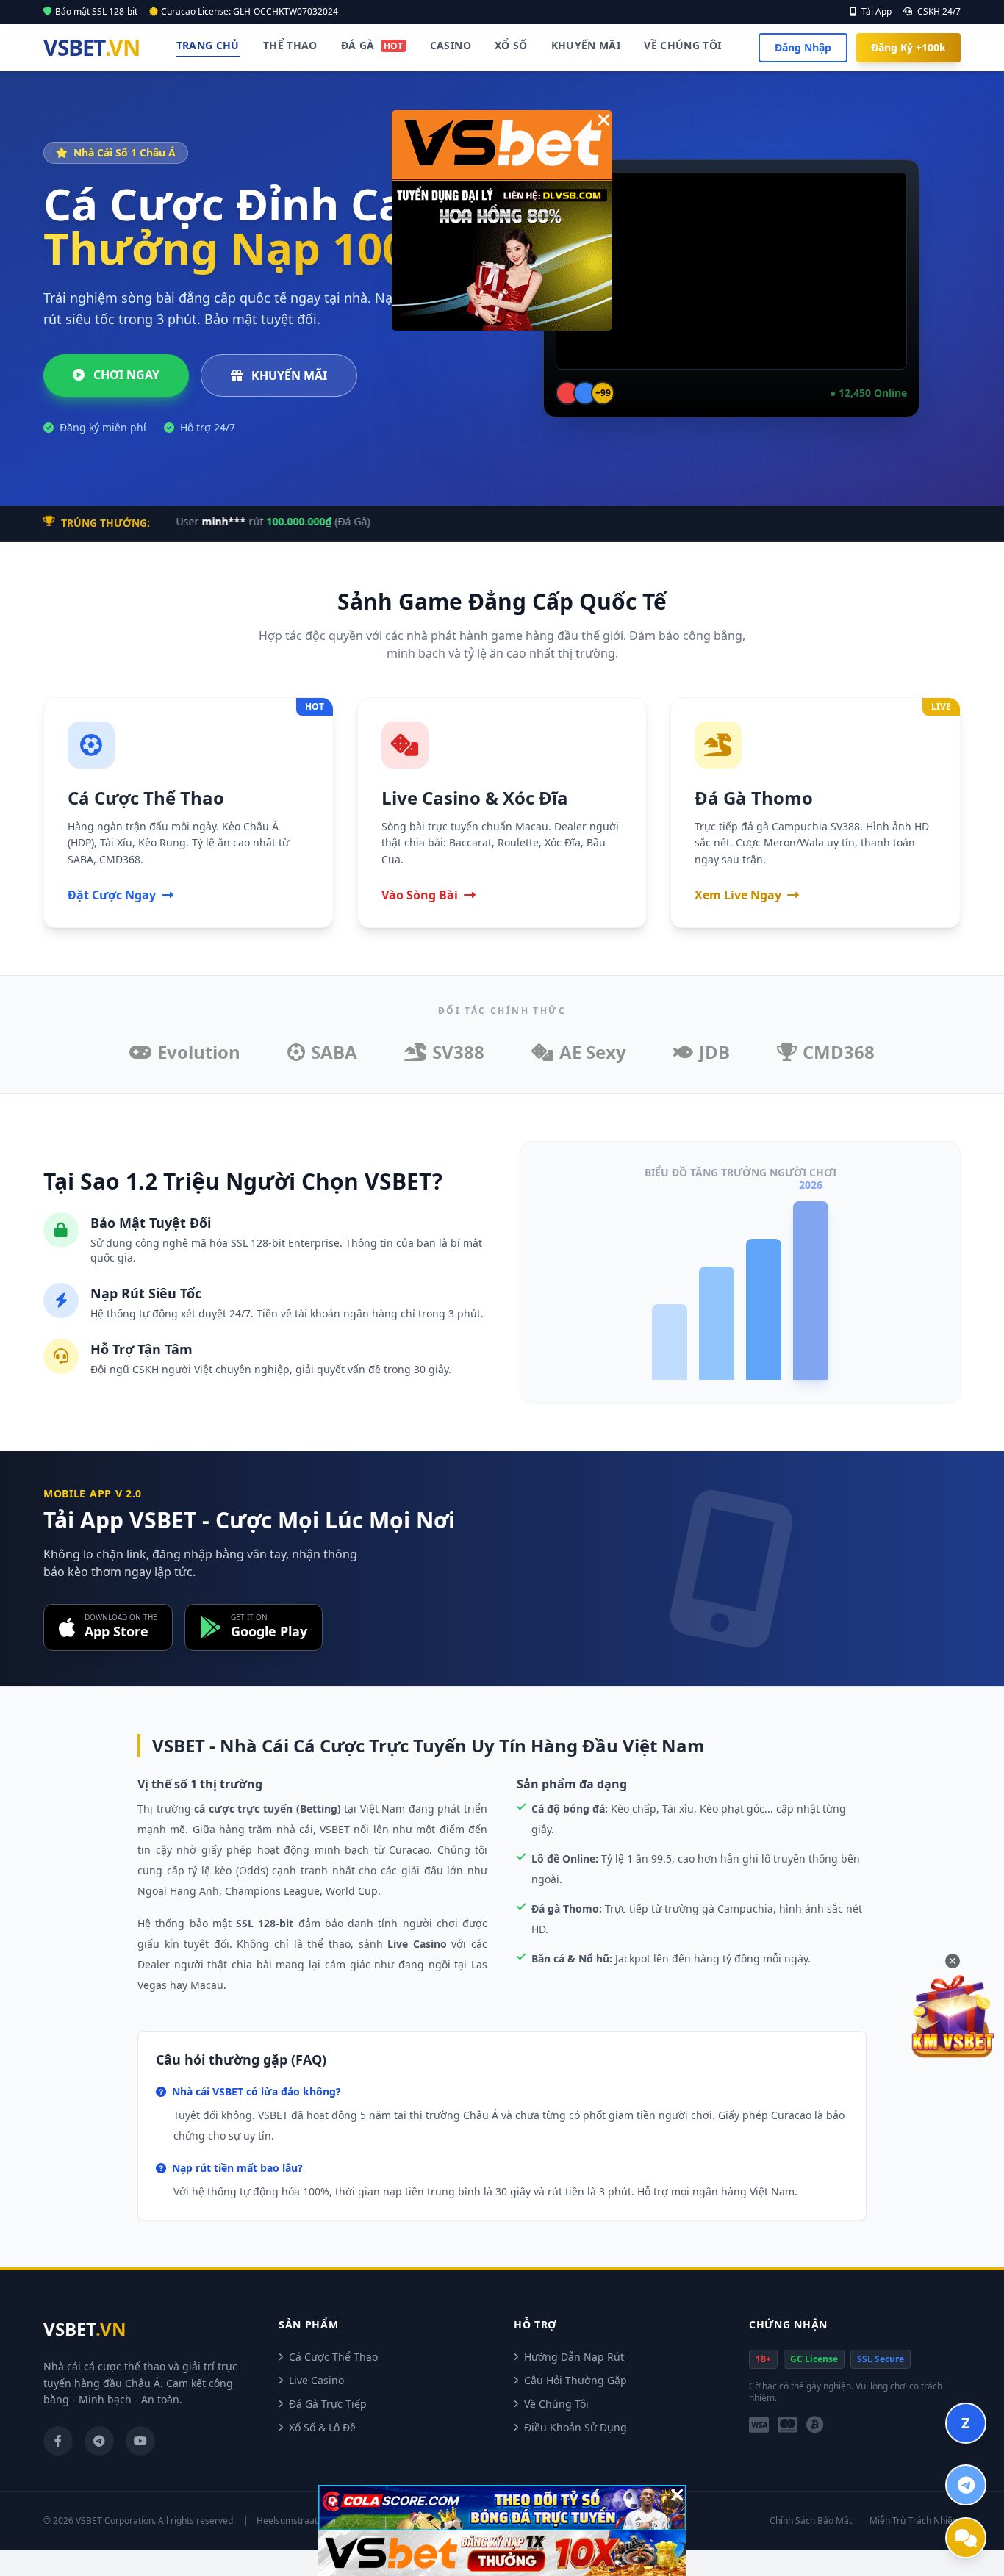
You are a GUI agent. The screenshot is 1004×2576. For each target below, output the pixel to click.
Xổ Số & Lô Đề (322, 2427)
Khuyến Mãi (586, 45)
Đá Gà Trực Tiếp (328, 2404)
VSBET (91, 48)
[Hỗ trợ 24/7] (966, 2538)
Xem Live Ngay (738, 895)
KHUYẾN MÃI (288, 375)
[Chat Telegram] (966, 2485)
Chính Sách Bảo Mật (811, 2521)
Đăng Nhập (803, 47)
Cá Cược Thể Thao (333, 2357)
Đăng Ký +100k (908, 47)
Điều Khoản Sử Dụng (575, 2427)
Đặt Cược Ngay (112, 895)
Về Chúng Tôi (682, 45)
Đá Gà (372, 45)
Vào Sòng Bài (420, 895)
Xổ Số (511, 45)
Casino (451, 45)
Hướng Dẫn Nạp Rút (574, 2357)
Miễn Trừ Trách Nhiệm (915, 2521)
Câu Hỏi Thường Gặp (575, 2380)
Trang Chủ (208, 45)
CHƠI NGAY (125, 375)
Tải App (875, 12)
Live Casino (316, 2380)
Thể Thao (290, 45)
